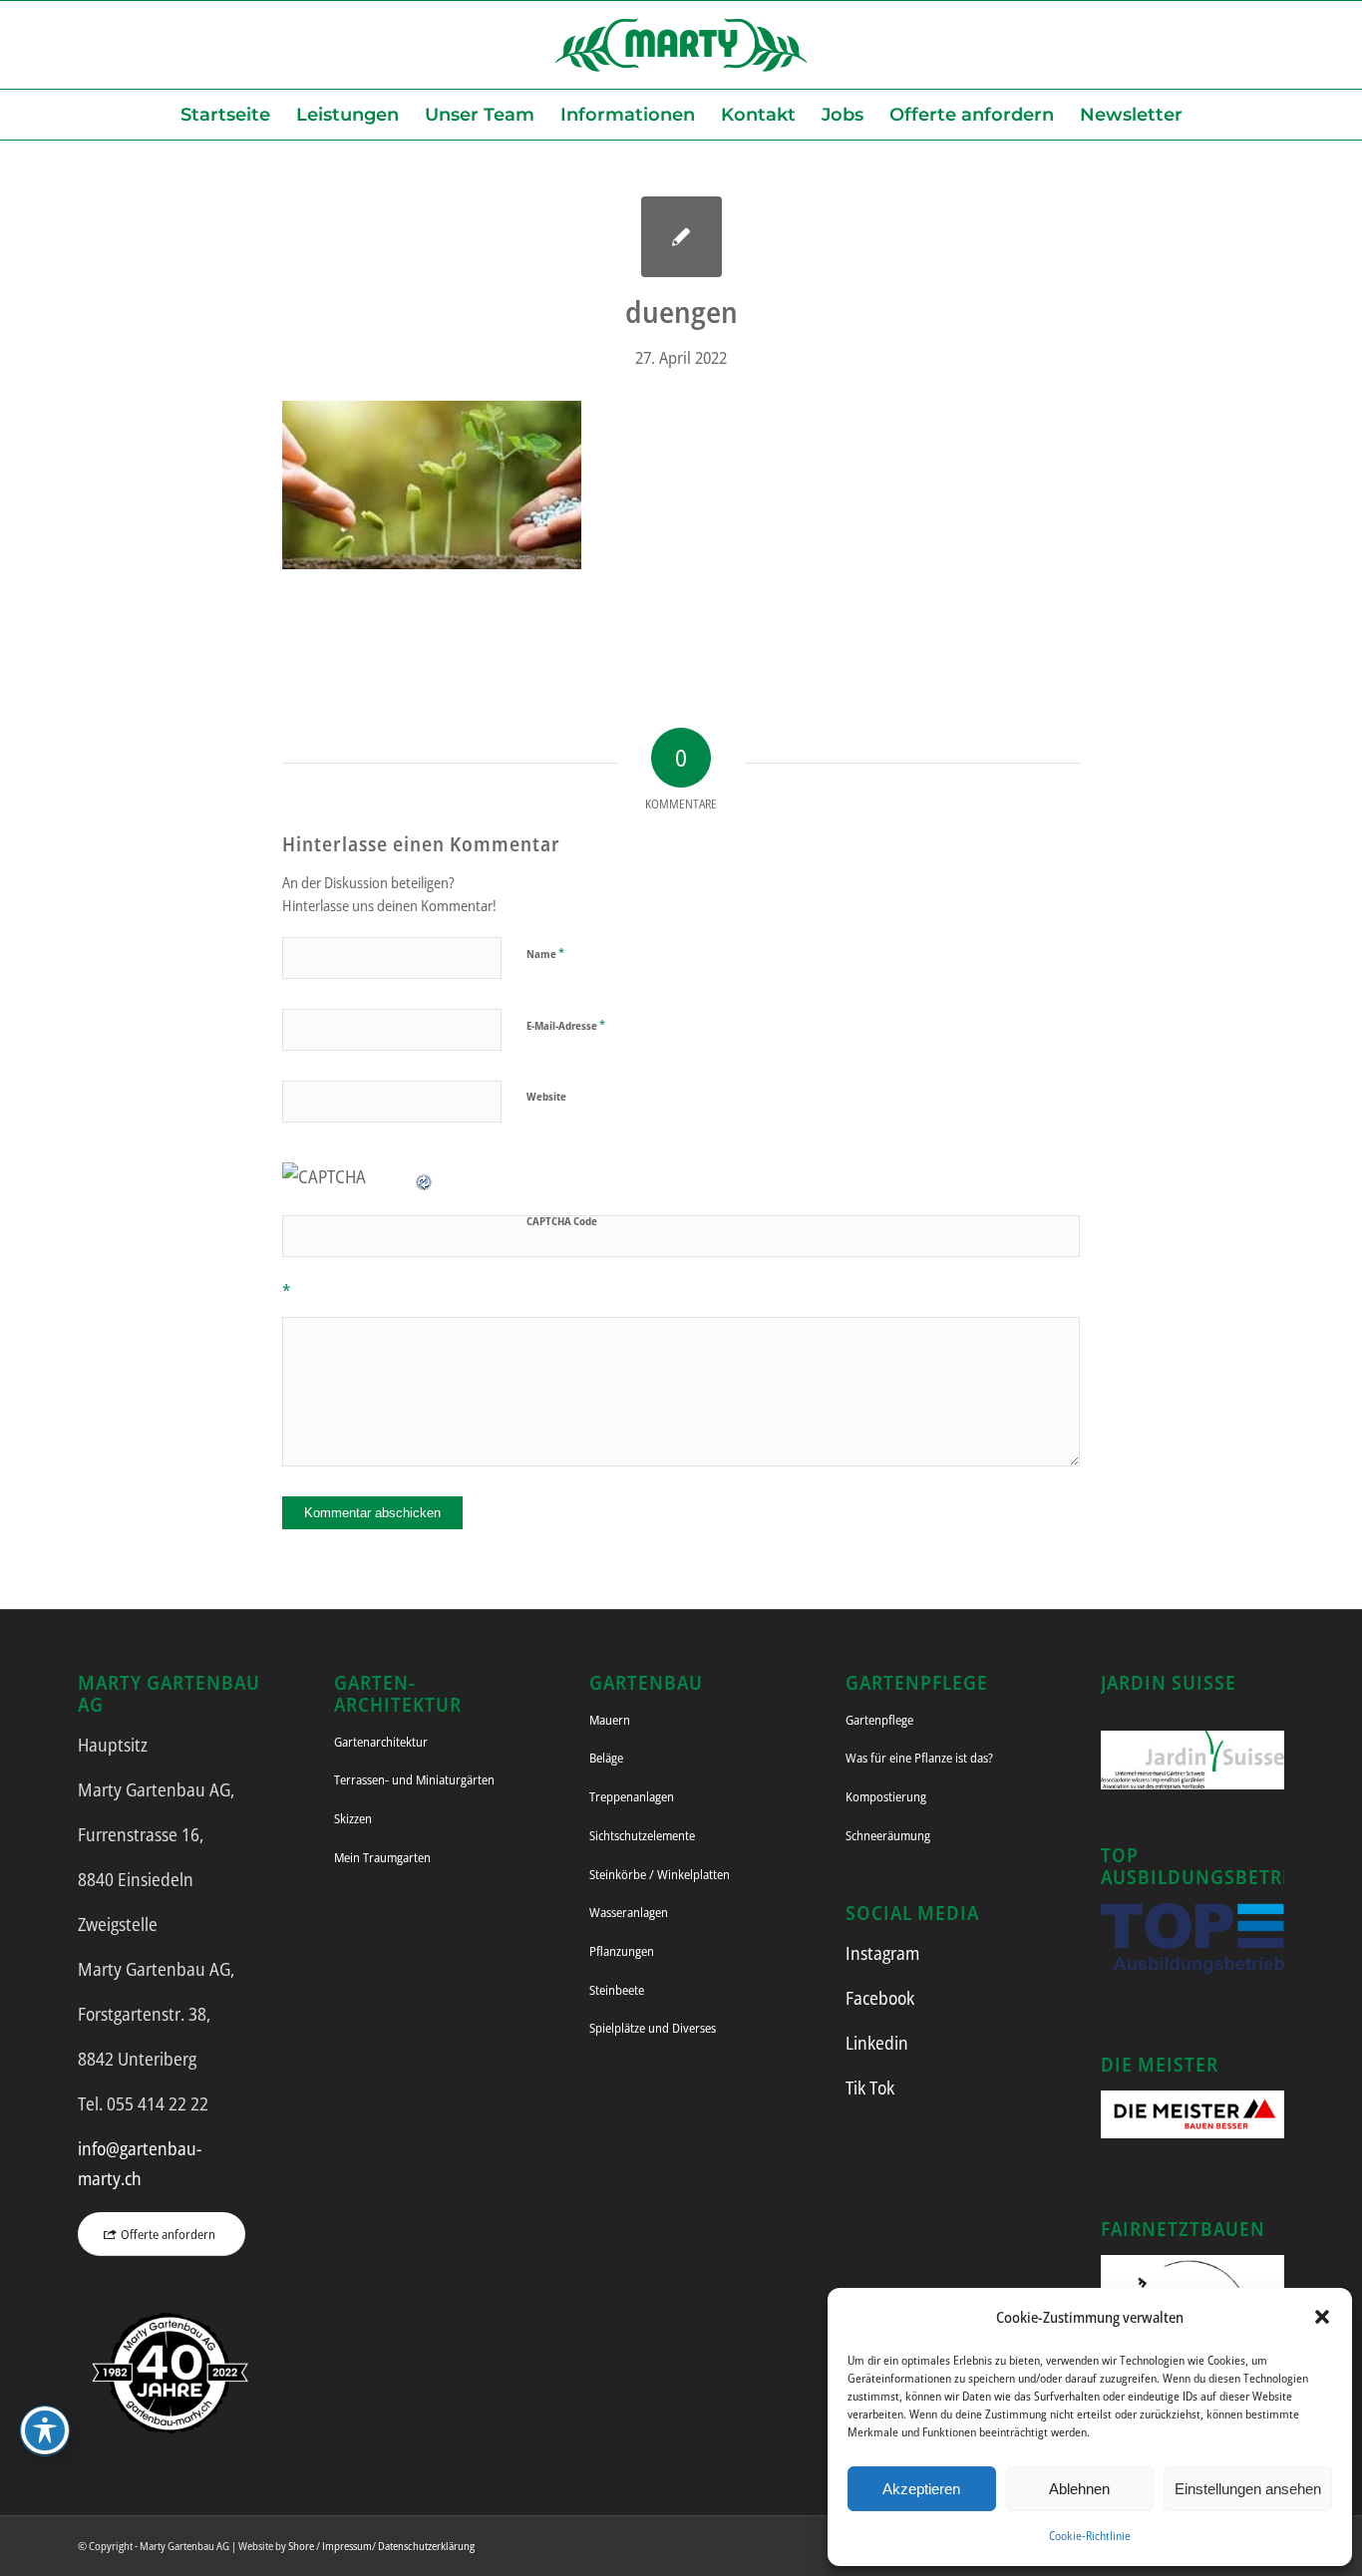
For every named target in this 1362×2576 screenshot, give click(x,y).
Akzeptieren (921, 2489)
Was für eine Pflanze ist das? (919, 1758)
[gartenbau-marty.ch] (681, 45)
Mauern (610, 1720)
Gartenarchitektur (381, 1742)
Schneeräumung (888, 1835)
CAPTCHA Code (562, 1221)
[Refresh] (425, 1176)
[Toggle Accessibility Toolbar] (45, 2430)
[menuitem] (225, 115)
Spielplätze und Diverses (653, 2028)
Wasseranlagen (629, 1912)
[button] (1322, 2317)
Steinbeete (617, 1990)
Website (546, 1096)
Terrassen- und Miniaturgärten (414, 1779)
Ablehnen (1079, 2489)
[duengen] (681, 237)
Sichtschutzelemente (642, 1835)
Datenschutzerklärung (426, 2546)
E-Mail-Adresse (566, 1025)
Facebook (880, 1998)
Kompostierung (886, 1796)
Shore (301, 2546)
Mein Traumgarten (382, 1857)
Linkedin (877, 2043)
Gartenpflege (879, 1720)
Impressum (347, 2546)
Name (545, 953)
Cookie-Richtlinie (1090, 2536)
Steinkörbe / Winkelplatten (660, 1874)
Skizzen (353, 1818)
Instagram (882, 1953)
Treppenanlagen (632, 1796)
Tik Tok (870, 2088)
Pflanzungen (622, 1951)
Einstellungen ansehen (1248, 2489)
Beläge (606, 1758)
